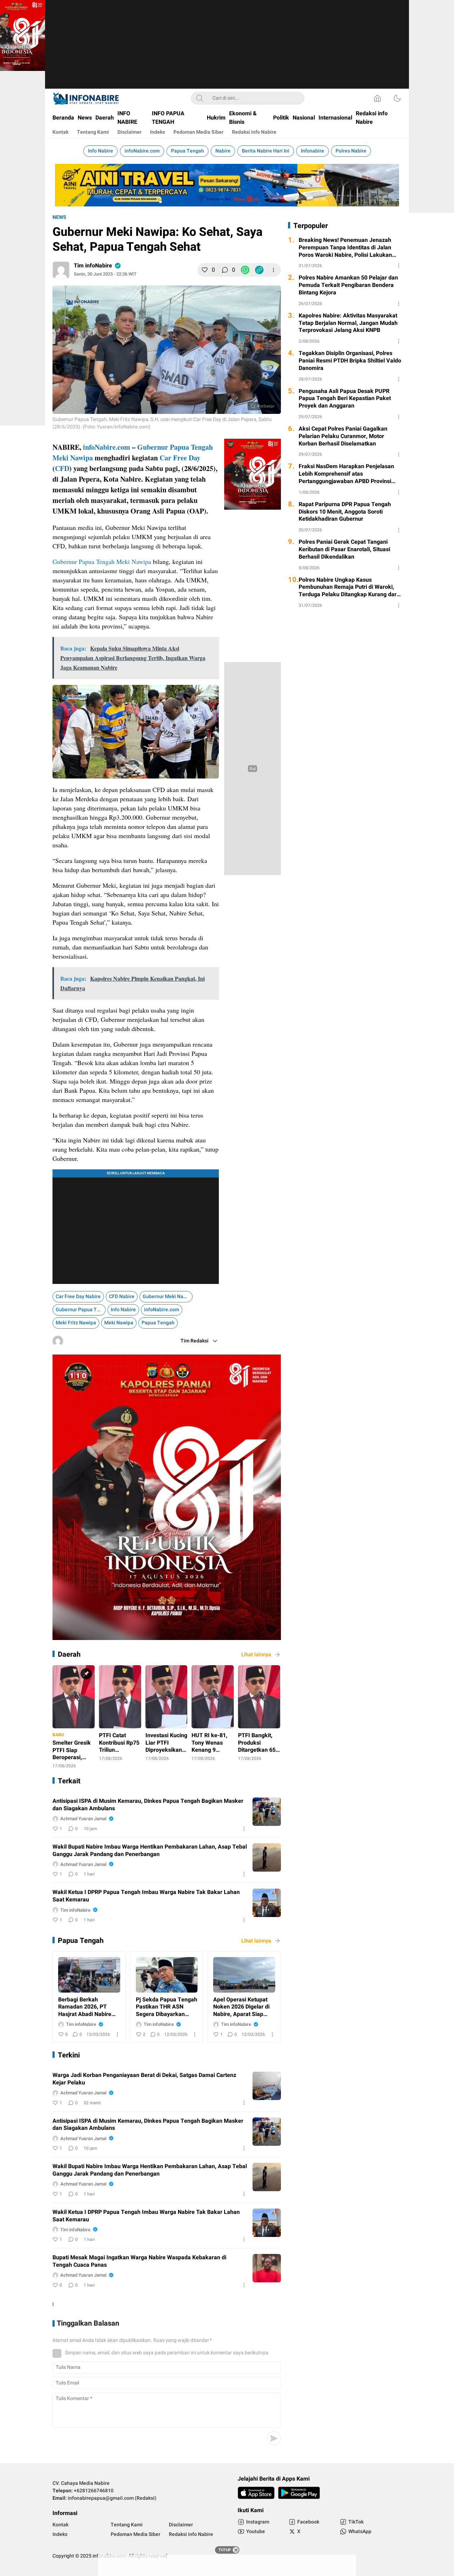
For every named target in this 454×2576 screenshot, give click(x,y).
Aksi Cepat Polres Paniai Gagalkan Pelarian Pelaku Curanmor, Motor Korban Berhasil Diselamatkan (343, 436)
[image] (267, 1812)
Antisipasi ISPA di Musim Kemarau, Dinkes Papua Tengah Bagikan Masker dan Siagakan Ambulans (148, 1805)
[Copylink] (259, 270)
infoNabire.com (142, 151)
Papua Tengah (187, 151)
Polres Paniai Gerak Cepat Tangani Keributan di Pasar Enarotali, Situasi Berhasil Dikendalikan (344, 549)
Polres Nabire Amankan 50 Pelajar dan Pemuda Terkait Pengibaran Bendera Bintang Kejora (348, 285)
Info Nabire (101, 151)
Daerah (69, 1654)
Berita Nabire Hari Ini (266, 151)
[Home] (377, 98)
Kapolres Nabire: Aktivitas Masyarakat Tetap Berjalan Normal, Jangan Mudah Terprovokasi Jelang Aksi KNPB (348, 323)
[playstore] (299, 2493)
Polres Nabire (351, 151)
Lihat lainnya (256, 1655)
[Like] (205, 270)
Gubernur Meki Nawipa (168, 1297)
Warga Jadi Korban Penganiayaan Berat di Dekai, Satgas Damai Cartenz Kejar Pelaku (144, 2079)
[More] (273, 270)
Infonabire (312, 151)
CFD (62, 468)
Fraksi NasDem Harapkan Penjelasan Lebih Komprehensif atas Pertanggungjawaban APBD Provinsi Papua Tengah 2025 (346, 474)
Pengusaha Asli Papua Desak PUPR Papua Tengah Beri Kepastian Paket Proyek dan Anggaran (345, 399)
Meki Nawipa (73, 458)
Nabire (223, 151)
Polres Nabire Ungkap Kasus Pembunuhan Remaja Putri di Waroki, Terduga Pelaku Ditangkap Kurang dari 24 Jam (348, 587)
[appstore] (256, 2493)
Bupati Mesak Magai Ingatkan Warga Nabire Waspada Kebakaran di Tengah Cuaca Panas (139, 2261)
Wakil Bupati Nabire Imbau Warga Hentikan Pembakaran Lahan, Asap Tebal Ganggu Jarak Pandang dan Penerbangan (150, 1851)
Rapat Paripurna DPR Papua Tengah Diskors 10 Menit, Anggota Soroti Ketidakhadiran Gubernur (345, 512)
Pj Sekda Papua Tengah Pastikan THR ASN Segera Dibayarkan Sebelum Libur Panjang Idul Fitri (167, 2007)
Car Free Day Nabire (78, 1297)
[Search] (200, 98)
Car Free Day (180, 458)
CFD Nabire (122, 1297)
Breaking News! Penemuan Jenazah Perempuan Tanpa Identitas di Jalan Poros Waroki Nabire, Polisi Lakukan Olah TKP (345, 248)
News (59, 217)
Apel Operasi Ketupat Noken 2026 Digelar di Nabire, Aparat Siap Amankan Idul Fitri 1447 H (244, 2007)
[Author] (61, 270)
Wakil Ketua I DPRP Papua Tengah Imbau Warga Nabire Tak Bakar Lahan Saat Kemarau (146, 1896)
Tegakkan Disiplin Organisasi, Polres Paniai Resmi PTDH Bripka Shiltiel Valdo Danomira (350, 361)
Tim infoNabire (93, 266)
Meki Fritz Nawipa (76, 1323)
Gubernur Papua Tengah (175, 447)
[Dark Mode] (397, 98)
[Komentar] (225, 270)
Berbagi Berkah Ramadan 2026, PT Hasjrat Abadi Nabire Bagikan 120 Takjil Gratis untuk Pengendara (85, 2007)
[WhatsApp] (245, 270)
